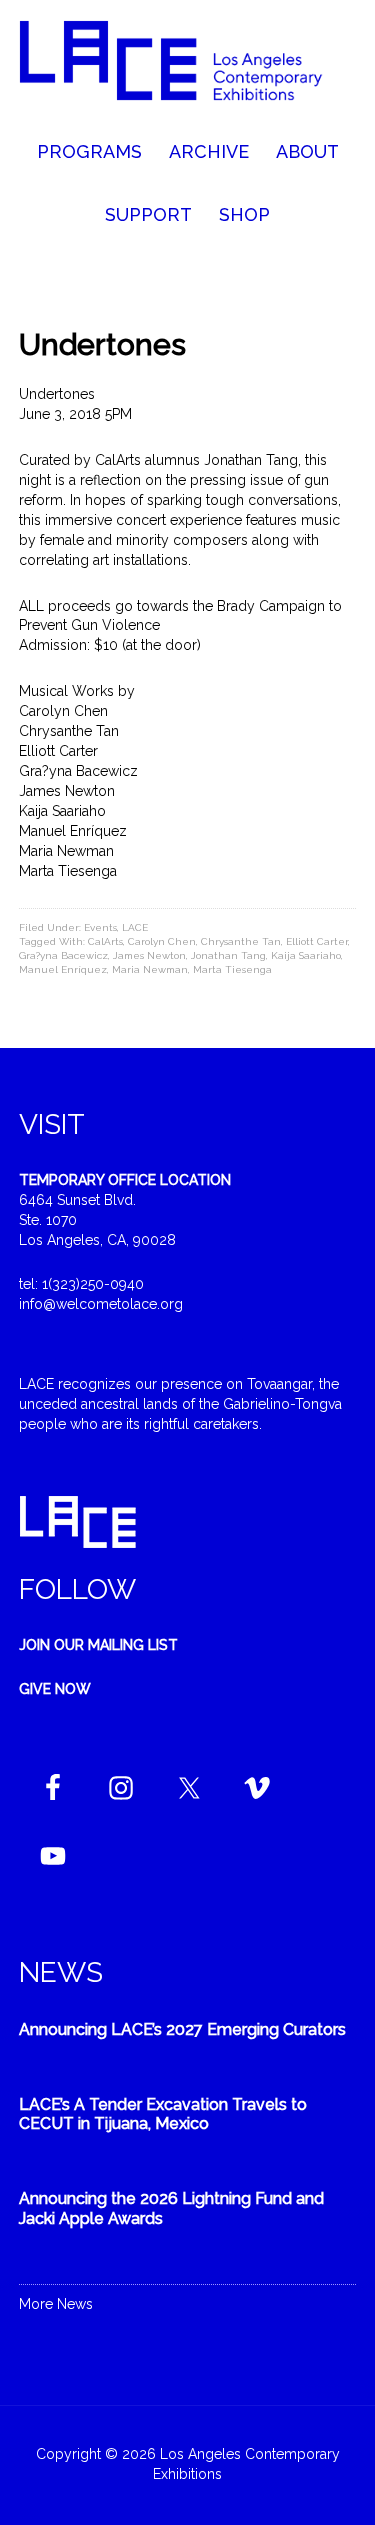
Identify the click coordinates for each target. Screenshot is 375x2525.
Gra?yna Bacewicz (63, 955)
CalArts (105, 941)
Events (100, 927)
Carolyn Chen (162, 941)
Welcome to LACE (188, 70)
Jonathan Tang (228, 955)
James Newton (149, 955)
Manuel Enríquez (63, 969)
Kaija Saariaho (306, 955)
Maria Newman (150, 969)
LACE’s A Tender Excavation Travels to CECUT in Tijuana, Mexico (163, 2114)
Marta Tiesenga (232, 969)
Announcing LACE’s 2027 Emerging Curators (182, 2029)
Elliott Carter (317, 941)
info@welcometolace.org (101, 1304)
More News (56, 2304)
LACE (135, 927)
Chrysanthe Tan (241, 941)
